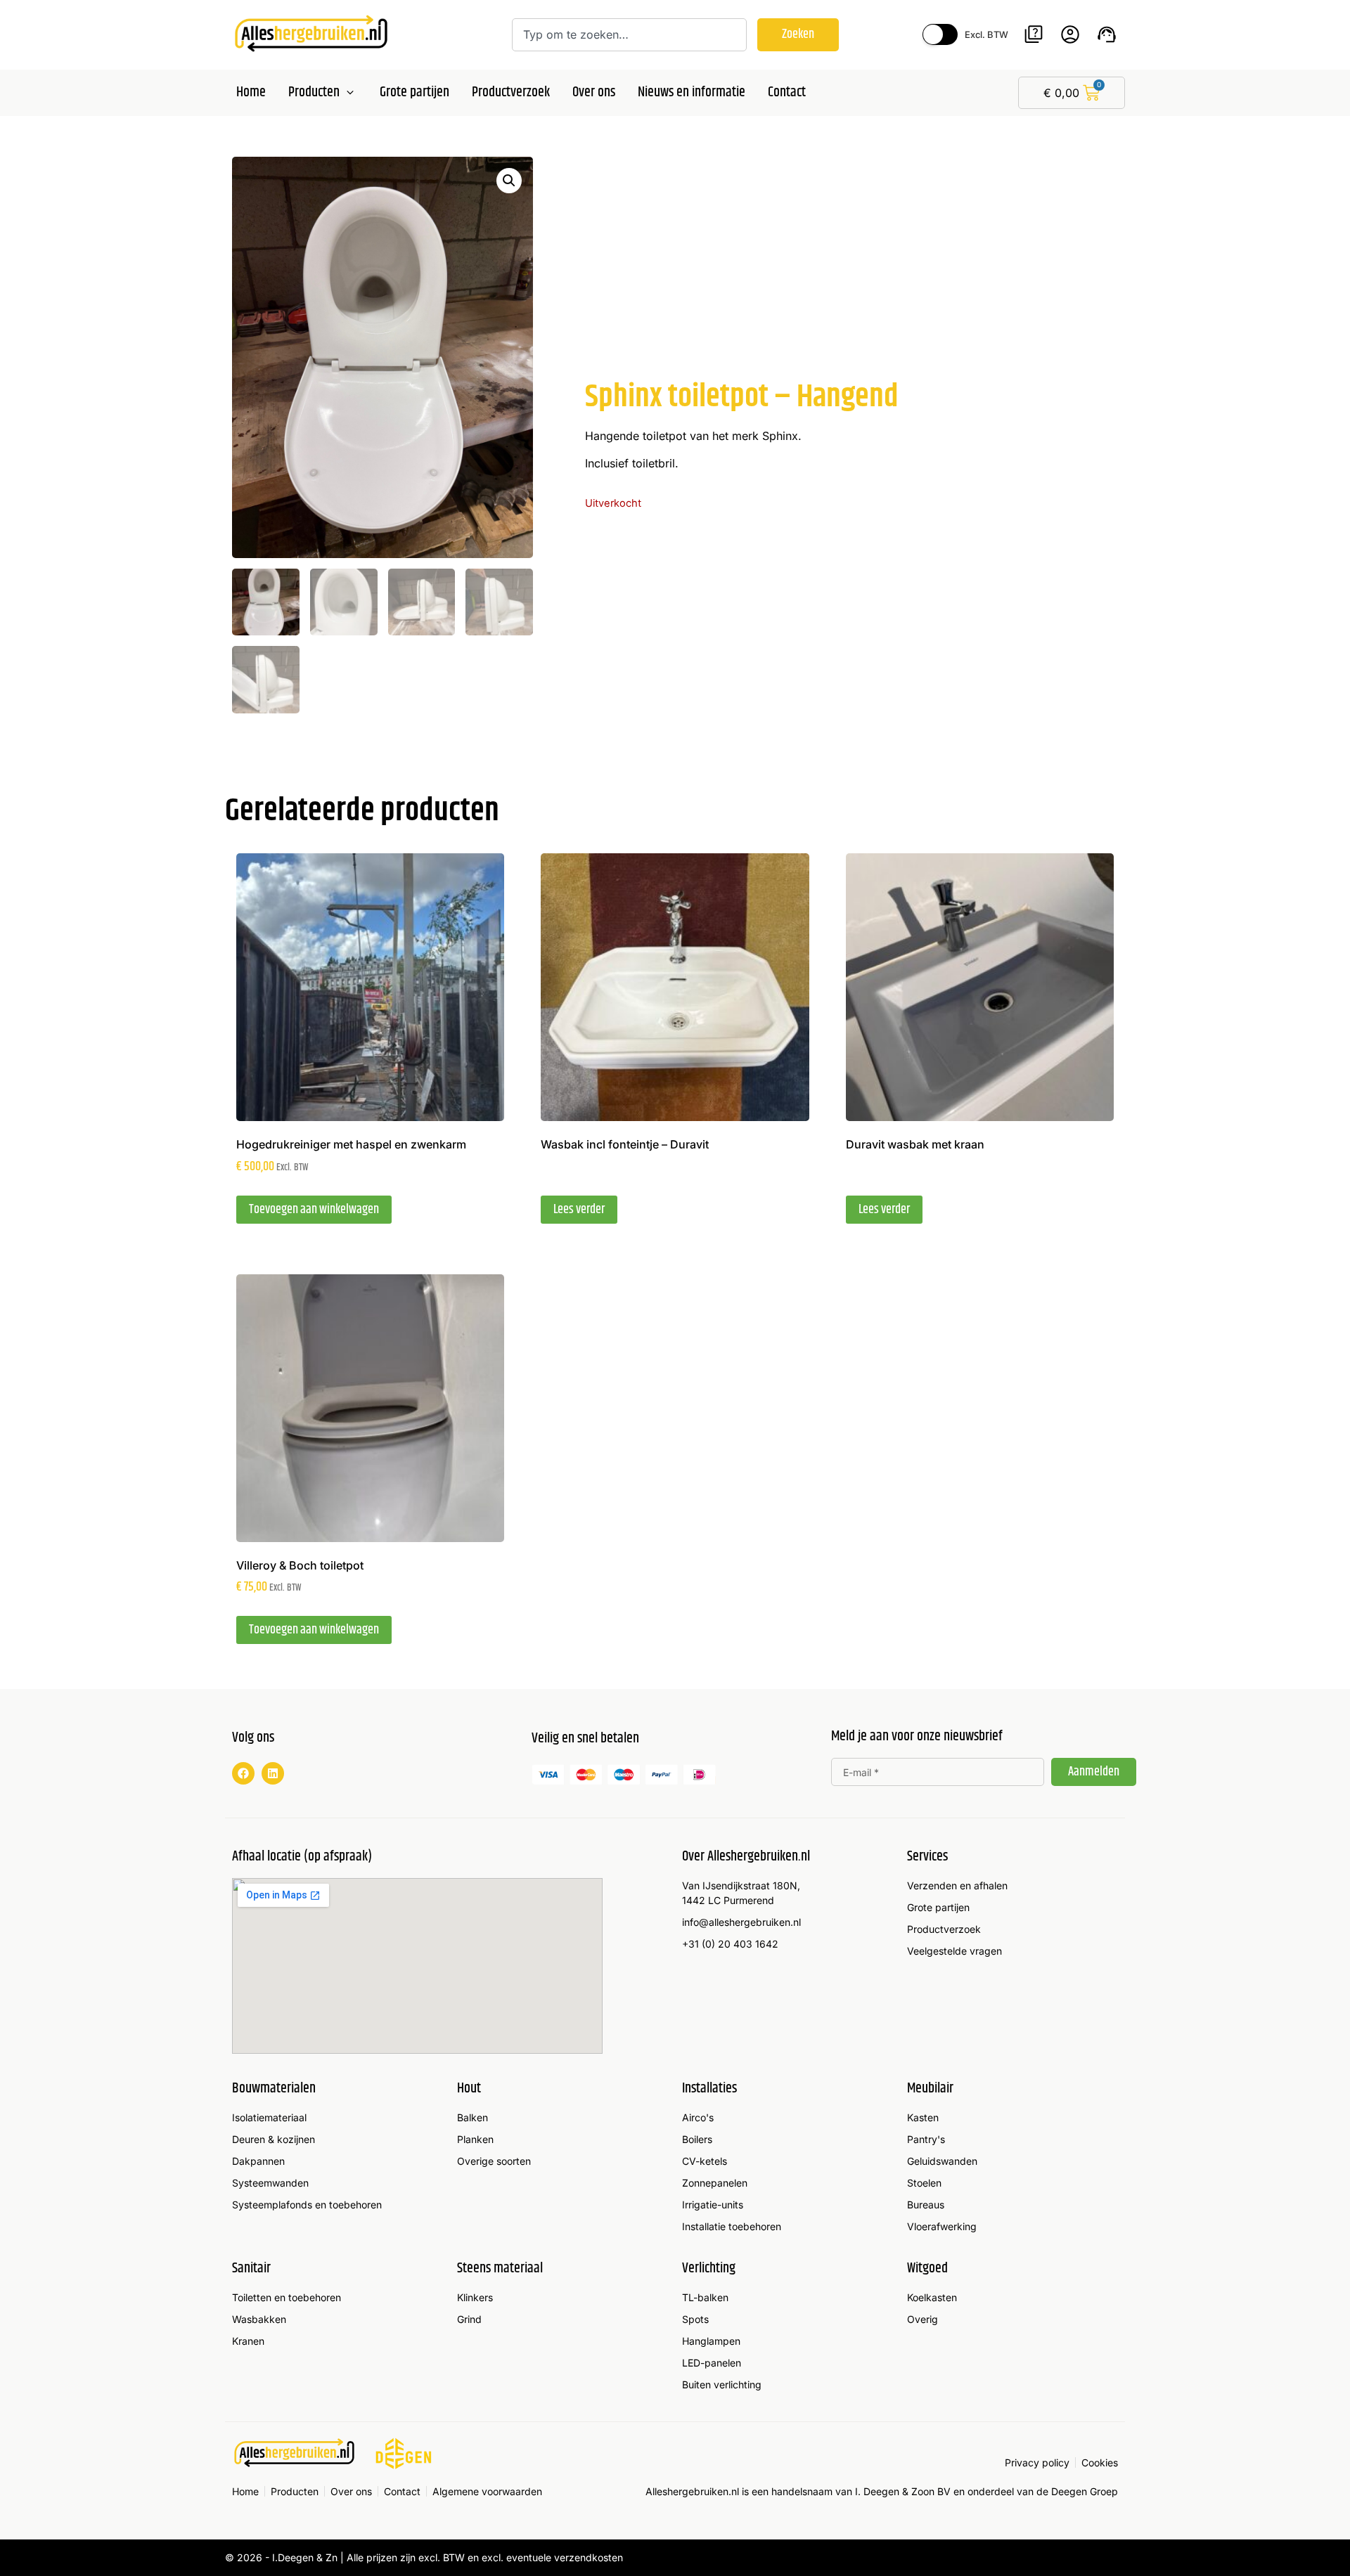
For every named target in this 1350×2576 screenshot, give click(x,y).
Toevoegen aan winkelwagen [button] (314, 1210)
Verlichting (709, 2268)
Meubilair (930, 2089)
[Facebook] (243, 1773)
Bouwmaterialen (274, 2089)
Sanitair (251, 2268)
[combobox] (629, 35)
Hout (469, 2089)
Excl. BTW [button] (986, 34)
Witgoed (927, 2268)
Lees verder (579, 1210)
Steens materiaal (500, 2268)
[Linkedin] (273, 1773)
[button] (509, 181)
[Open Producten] (350, 93)
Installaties (709, 2089)
